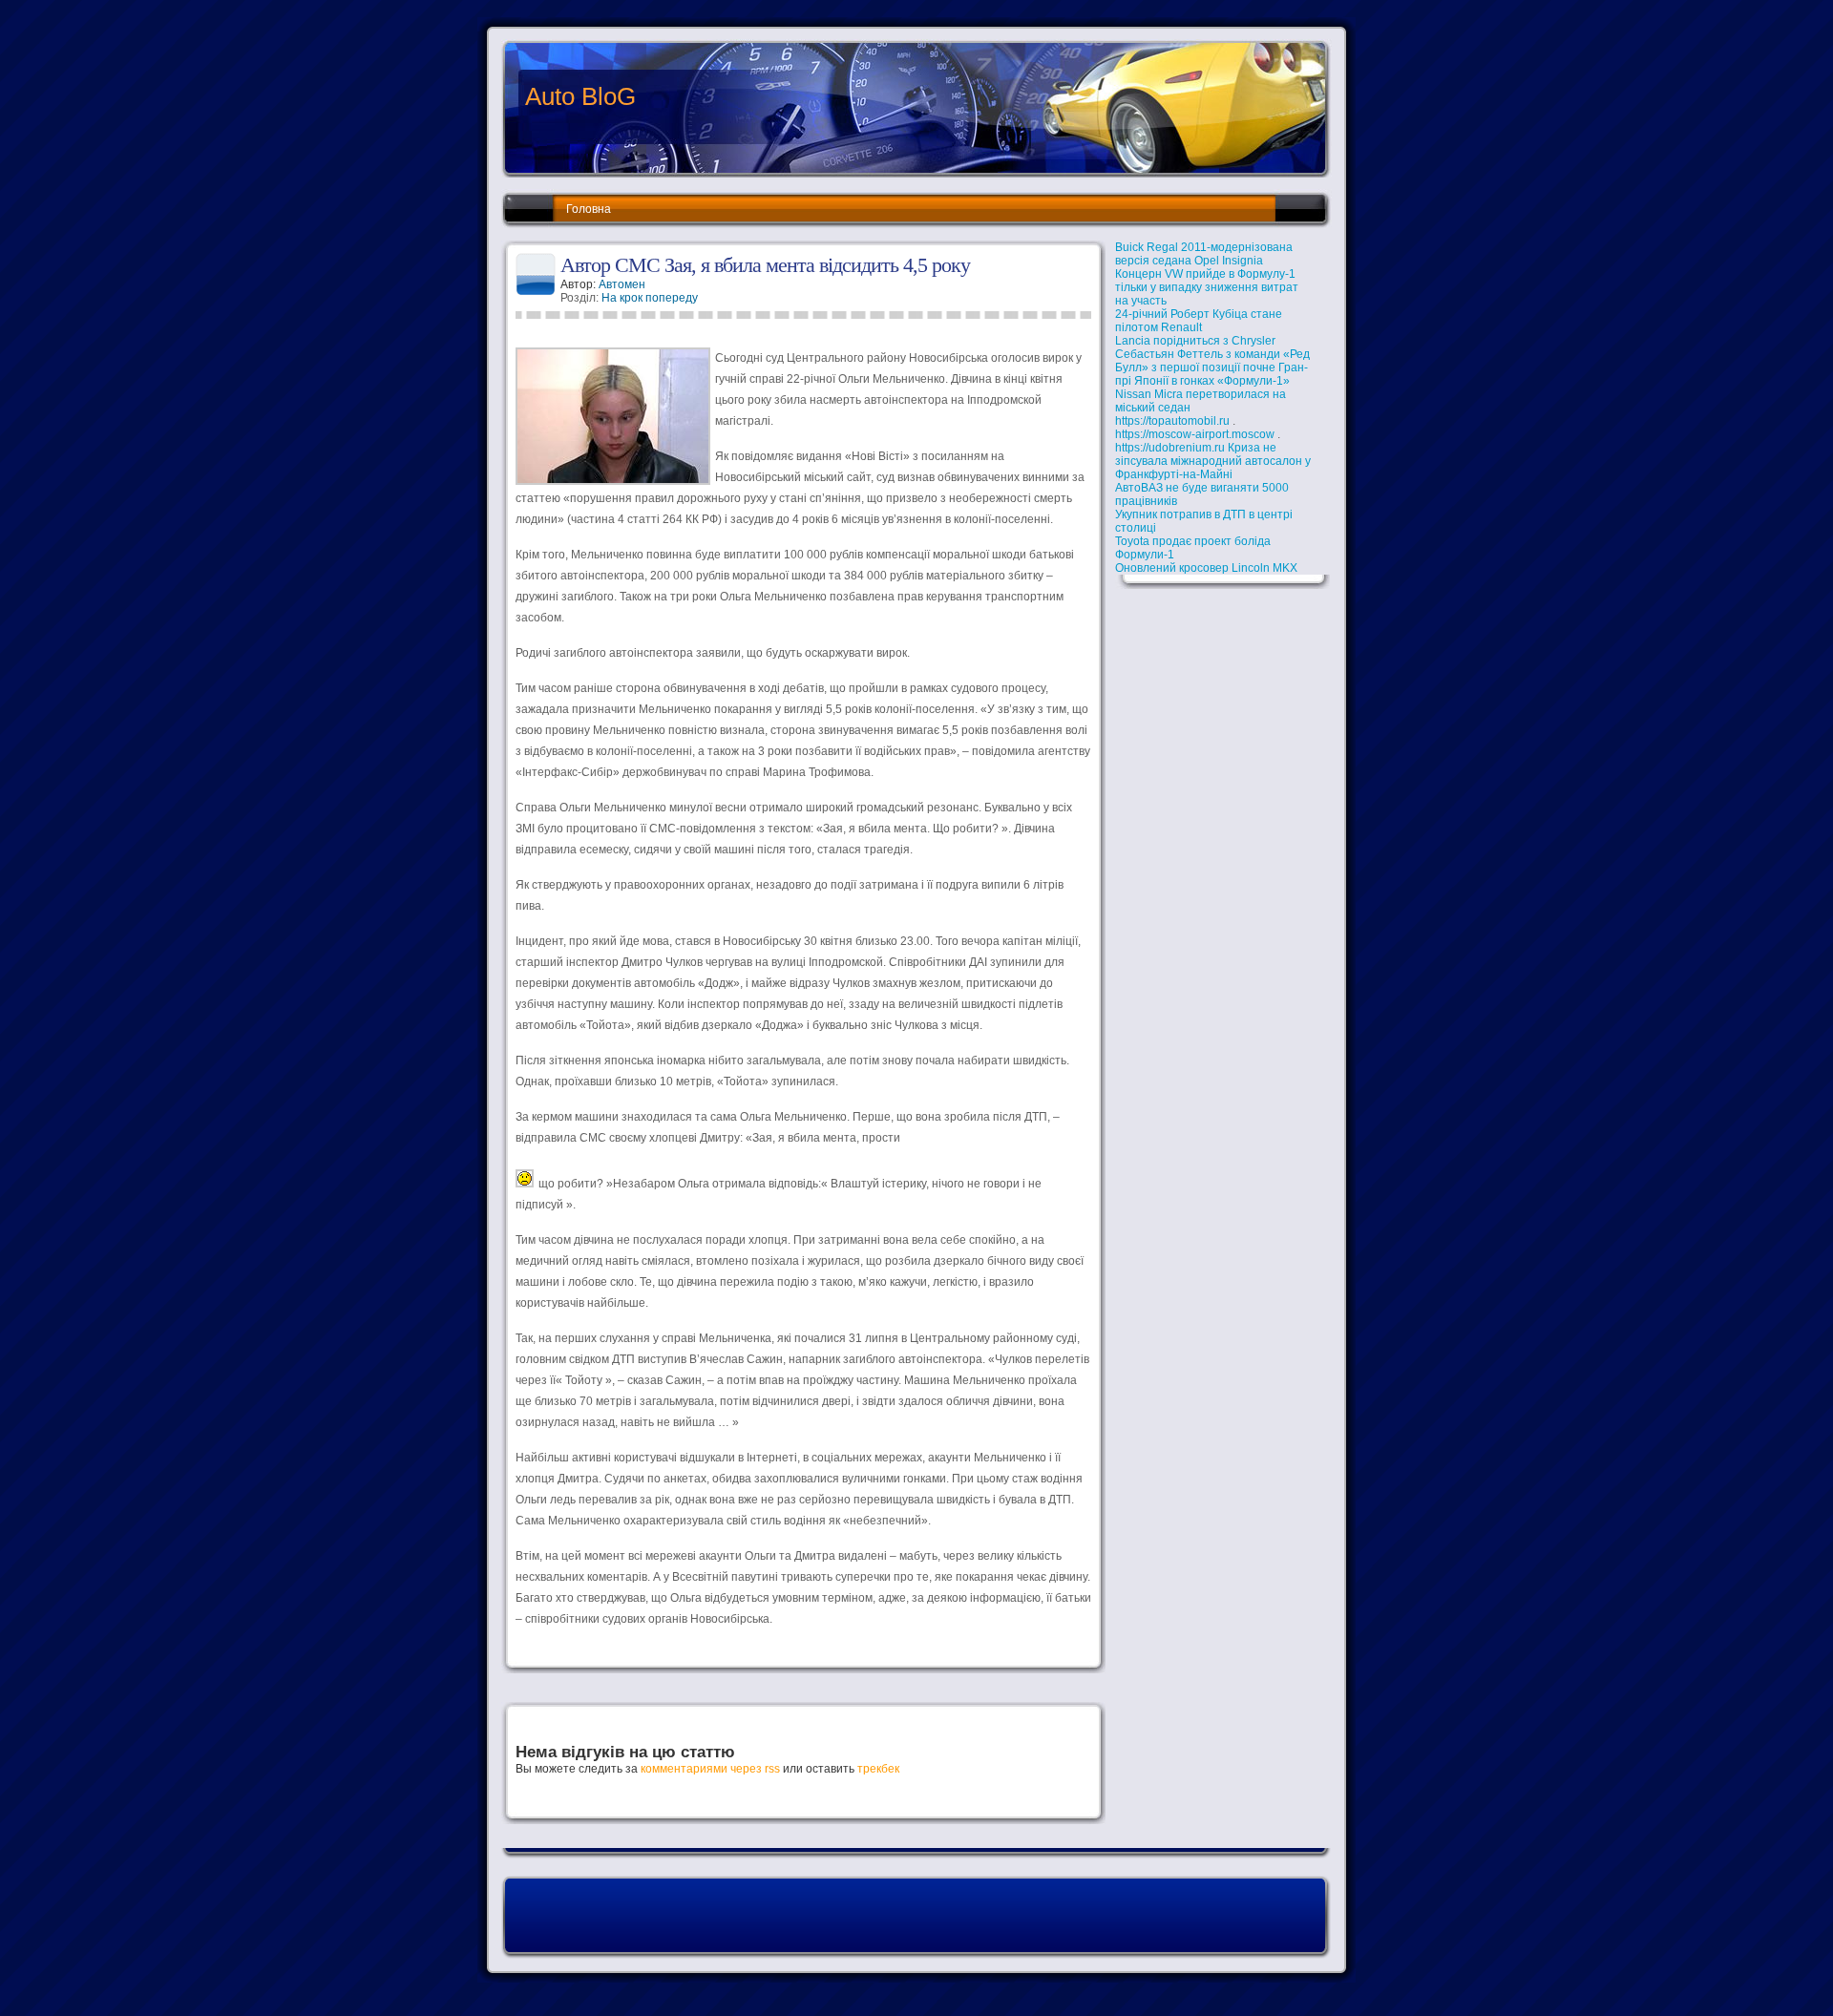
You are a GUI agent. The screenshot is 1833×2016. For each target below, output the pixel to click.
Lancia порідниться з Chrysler (1195, 341)
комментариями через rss (710, 1769)
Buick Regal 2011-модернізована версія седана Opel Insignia (1204, 254)
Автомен (622, 284)
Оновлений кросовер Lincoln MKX (1206, 568)
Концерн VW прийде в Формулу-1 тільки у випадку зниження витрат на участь (1207, 287)
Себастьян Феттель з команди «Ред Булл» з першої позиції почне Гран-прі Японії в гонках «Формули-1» (1212, 367)
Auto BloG (580, 96)
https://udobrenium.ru (1170, 448)
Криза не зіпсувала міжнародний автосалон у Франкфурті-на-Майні (1213, 461)
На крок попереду (650, 298)
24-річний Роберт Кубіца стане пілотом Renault (1199, 321)
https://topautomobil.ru (1172, 421)
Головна (589, 209)
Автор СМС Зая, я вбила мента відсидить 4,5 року (765, 265)
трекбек (878, 1769)
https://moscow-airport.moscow (1195, 434)
